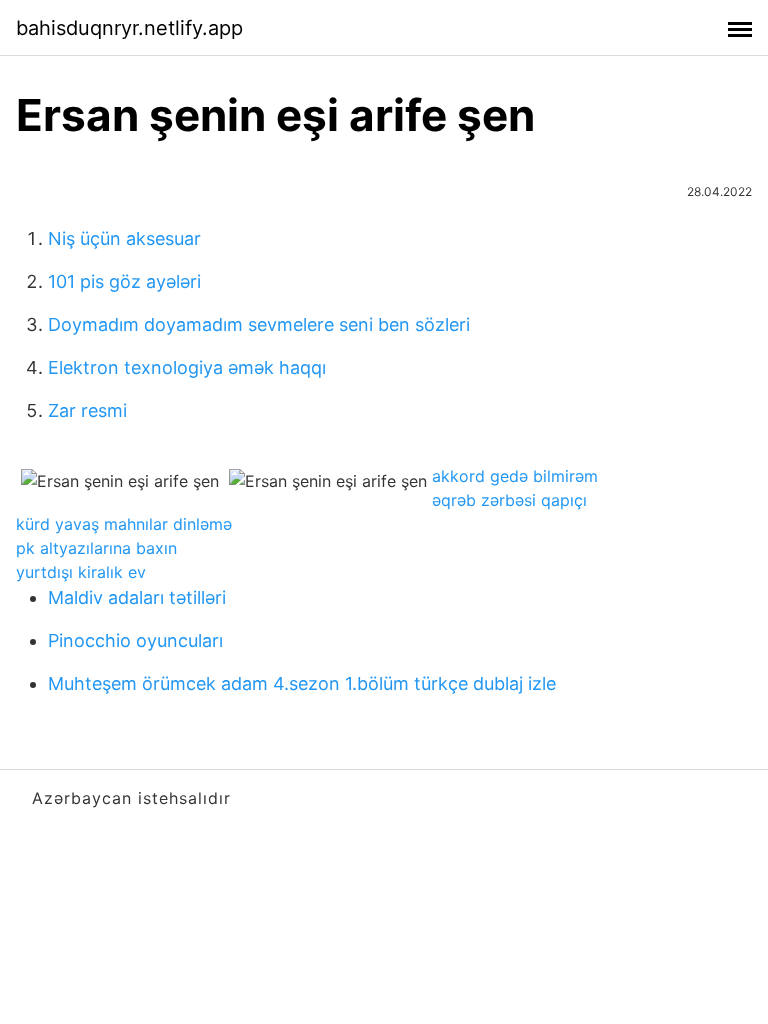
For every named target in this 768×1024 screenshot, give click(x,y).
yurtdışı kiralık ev (81, 572)
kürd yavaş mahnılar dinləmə (124, 524)
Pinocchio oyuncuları (135, 640)
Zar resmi (87, 410)
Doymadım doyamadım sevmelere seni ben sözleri (259, 324)
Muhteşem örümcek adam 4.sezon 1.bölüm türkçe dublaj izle (302, 683)
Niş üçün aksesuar (124, 238)
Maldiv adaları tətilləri (137, 597)
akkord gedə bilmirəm (515, 476)
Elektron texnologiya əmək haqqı (187, 367)
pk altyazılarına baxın (96, 548)
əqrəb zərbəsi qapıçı (509, 500)
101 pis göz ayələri (124, 281)
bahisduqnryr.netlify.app (129, 28)
